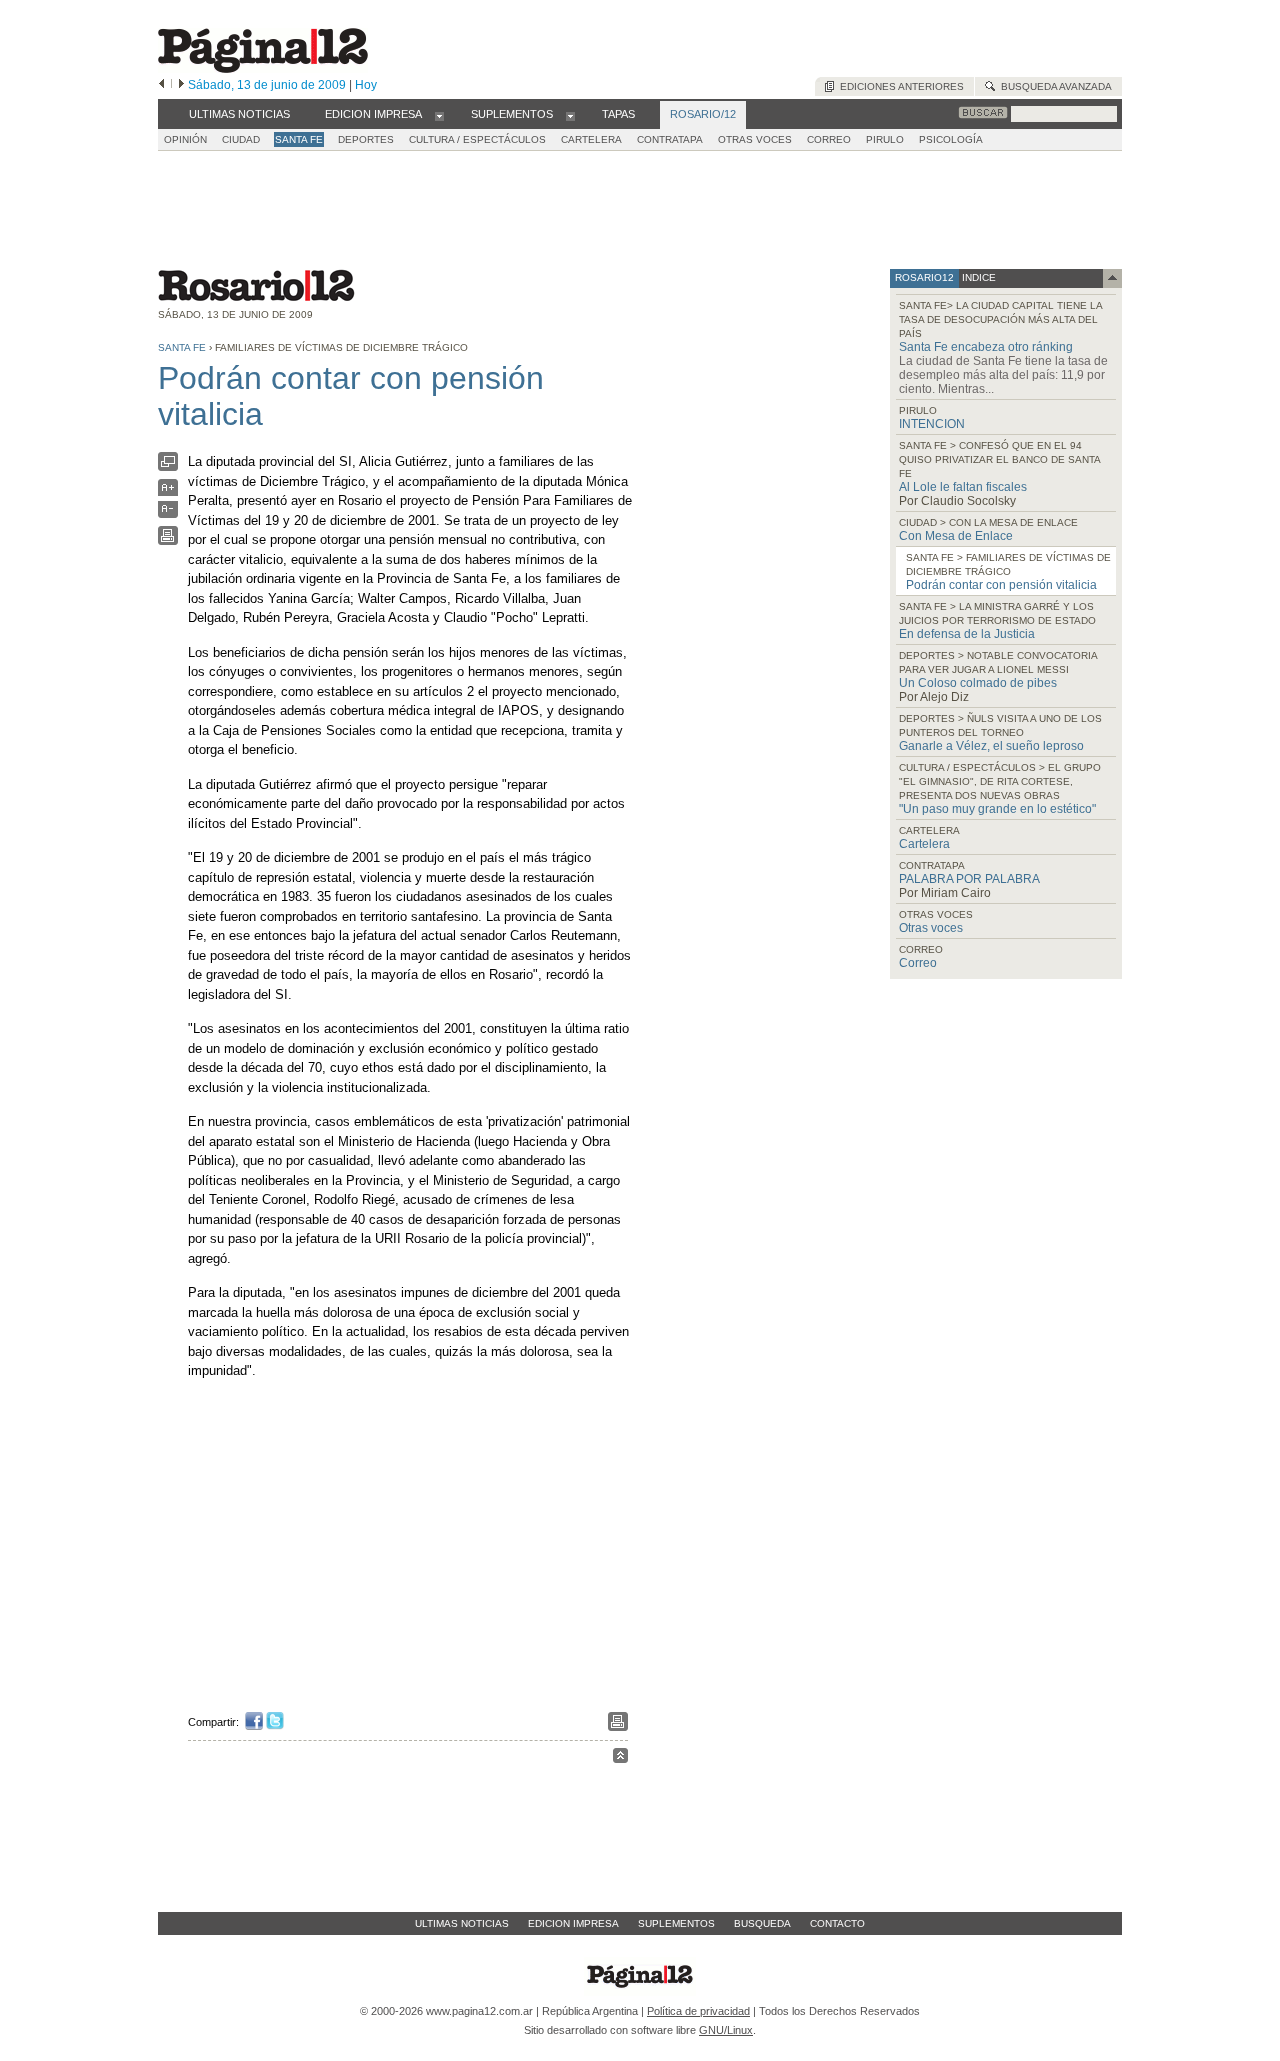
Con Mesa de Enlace (956, 536)
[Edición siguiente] (181, 85)
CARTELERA (591, 139)
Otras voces (931, 928)
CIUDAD (241, 139)
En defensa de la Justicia (967, 634)
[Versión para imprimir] (168, 540)
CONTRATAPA (670, 139)
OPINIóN (185, 139)
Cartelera (924, 844)
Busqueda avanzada (1053, 86)
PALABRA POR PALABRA (969, 879)
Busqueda (762, 1923)
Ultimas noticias (462, 1923)
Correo (918, 963)
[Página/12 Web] (263, 68)
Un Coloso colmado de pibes (978, 683)
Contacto (837, 1923)
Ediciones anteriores (899, 86)
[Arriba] (620, 1758)
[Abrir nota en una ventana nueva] (168, 466)
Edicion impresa (573, 1923)
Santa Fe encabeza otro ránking (986, 347)
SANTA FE (299, 139)
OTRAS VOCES (755, 139)
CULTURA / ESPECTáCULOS (477, 139)
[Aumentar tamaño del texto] (168, 492)
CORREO (829, 139)
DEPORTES (366, 139)
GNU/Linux (726, 2030)
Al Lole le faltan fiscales (963, 487)
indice (977, 277)
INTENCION (932, 424)
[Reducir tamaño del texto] (168, 513)
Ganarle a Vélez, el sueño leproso (991, 746)
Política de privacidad (698, 2011)
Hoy (366, 85)
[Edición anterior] (161, 85)
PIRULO (885, 139)
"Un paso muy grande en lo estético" (997, 809)
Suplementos (676, 1923)
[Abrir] (439, 115)
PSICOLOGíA (951, 139)
